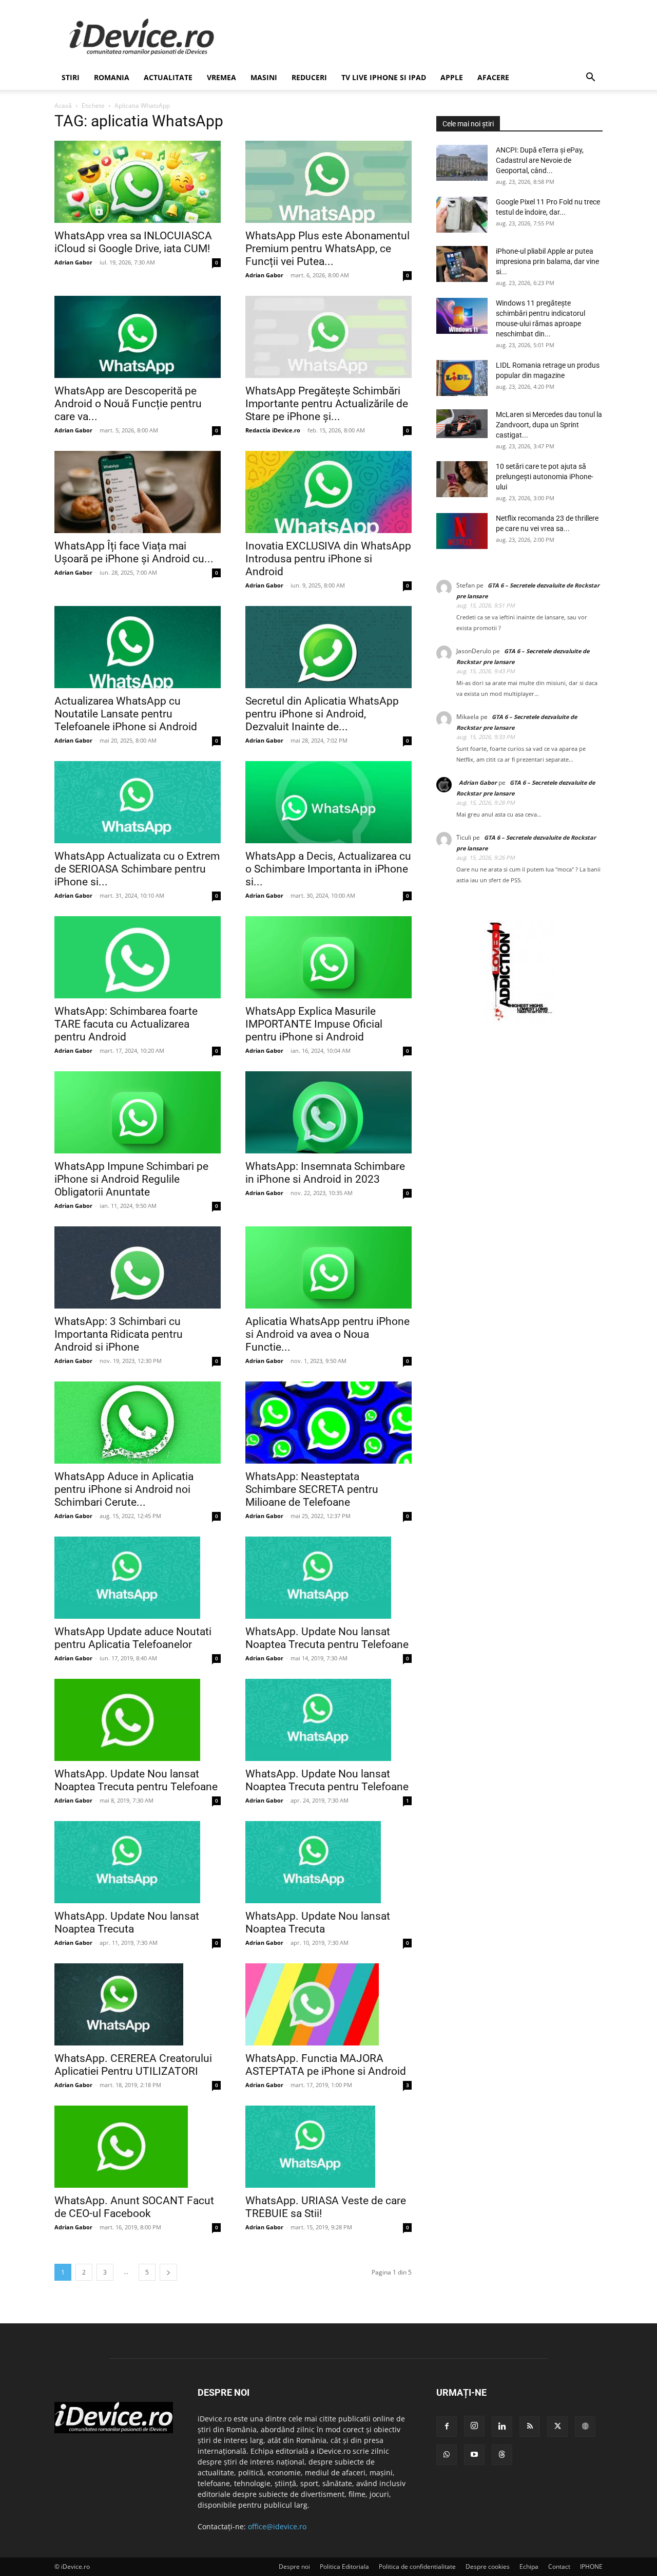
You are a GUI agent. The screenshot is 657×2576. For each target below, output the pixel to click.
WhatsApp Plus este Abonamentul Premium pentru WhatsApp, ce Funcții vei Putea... (327, 249)
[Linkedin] (502, 2427)
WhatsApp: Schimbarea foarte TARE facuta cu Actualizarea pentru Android (126, 1024)
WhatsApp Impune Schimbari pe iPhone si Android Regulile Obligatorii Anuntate (131, 1179)
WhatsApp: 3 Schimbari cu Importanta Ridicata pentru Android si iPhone (119, 1334)
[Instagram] (474, 2426)
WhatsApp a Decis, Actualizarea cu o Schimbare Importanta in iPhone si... (328, 869)
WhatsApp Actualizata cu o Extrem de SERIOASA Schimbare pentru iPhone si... (137, 869)
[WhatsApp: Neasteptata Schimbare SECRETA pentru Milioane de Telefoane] (328, 1423)
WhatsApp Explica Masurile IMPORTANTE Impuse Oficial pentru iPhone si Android (314, 1024)
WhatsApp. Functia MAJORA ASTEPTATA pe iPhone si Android (326, 2065)
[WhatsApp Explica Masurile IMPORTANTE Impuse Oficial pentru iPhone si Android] (328, 957)
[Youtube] (474, 2455)
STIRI (71, 77)
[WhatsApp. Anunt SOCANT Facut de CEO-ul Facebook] (138, 2147)
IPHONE (591, 2566)
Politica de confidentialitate (417, 2566)
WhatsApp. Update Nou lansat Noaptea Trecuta (127, 1922)
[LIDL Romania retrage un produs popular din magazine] (462, 378)
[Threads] (502, 2455)
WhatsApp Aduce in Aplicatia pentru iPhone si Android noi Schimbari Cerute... (124, 1489)
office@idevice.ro (277, 2526)
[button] (590, 78)
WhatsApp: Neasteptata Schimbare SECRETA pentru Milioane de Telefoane (312, 1489)
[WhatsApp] (447, 2455)
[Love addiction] (519, 1021)
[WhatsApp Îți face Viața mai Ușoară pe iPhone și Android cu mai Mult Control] (138, 492)
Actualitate (168, 77)
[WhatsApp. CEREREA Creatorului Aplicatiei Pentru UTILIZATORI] (138, 2004)
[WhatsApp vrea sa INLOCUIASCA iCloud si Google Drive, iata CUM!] (138, 182)
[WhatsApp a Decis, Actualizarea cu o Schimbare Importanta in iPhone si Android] (328, 802)
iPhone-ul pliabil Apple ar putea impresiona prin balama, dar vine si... (547, 261)
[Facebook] (447, 2427)
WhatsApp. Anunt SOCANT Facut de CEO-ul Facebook (134, 2208)
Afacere (493, 77)
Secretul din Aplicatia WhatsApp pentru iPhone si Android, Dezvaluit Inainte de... (322, 714)
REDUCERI (309, 77)
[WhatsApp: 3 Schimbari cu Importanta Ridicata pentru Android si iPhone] (138, 1267)
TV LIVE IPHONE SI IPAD (384, 77)
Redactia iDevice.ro (273, 430)
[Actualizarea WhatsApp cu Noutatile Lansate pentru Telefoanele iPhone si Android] (138, 647)
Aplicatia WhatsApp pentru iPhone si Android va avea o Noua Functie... (327, 1334)
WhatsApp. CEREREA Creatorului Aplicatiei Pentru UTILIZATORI (133, 2065)
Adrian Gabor (73, 262)
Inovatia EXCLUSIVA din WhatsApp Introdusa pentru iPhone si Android (328, 559)
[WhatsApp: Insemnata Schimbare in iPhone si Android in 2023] (328, 1112)
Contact (559, 2566)
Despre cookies (488, 2566)
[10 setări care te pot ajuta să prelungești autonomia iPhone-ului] (462, 479)
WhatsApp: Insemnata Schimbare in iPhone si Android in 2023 (325, 1173)
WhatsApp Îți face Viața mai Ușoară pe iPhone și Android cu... (134, 552)
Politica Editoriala (344, 2566)
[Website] (585, 2427)
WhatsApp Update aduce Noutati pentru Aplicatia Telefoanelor (133, 1638)
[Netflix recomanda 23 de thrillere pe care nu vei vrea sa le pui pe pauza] (462, 531)
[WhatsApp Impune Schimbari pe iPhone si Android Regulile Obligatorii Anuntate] (138, 1112)
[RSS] (530, 2427)
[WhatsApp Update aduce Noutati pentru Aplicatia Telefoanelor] (138, 1578)
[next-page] (168, 2272)
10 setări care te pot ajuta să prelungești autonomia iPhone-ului (545, 477)
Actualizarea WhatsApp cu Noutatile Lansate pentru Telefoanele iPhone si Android (126, 714)
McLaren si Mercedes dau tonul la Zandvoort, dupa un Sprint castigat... (549, 425)
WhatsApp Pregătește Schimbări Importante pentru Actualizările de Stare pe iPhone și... (327, 404)
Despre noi (294, 2566)
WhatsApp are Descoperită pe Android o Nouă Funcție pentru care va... (128, 404)
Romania (112, 77)
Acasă (63, 106)
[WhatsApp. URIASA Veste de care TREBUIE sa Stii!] (328, 2147)
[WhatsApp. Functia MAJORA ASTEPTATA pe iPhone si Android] (328, 2004)
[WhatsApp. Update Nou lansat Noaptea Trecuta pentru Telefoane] (328, 1578)
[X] (557, 2427)
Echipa (529, 2566)
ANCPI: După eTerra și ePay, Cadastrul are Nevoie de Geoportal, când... (540, 160)
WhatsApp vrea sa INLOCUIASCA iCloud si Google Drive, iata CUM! (133, 242)
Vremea (221, 77)
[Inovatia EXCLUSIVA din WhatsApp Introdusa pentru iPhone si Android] (328, 492)
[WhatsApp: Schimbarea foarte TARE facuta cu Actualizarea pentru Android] (138, 957)
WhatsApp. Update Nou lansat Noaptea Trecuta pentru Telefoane (327, 1638)
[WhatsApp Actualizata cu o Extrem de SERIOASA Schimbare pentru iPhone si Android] (138, 802)
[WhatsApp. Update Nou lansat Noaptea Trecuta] (138, 1862)
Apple (452, 77)
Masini (264, 77)
